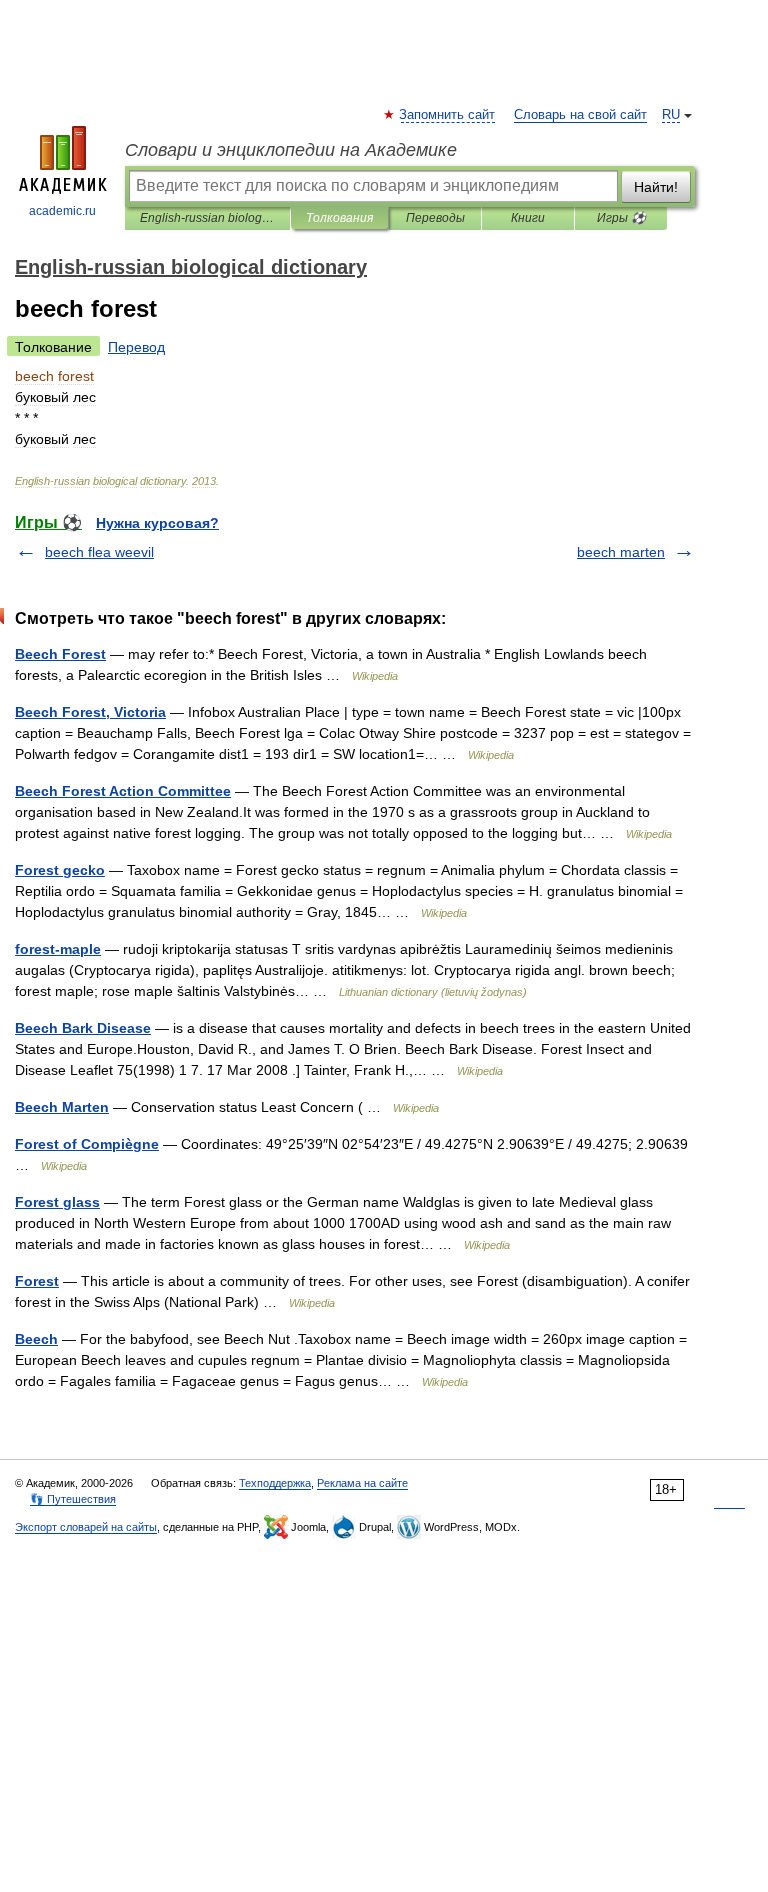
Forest (37, 1281)
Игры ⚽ (621, 218)
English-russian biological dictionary (207, 218)
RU (671, 115)
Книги (528, 218)
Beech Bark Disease (83, 1028)
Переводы (435, 218)
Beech (36, 1339)
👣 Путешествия (73, 1499)
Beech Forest (60, 654)
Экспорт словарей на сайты (86, 1527)
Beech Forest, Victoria (90, 712)
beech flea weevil (99, 552)
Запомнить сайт (448, 115)
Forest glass (57, 1202)
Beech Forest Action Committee (123, 791)
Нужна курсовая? (157, 523)
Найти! (656, 187)
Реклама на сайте (362, 1483)
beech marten (621, 552)
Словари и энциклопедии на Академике (291, 150)
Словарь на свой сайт (580, 115)
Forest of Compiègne (87, 1144)
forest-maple (58, 949)
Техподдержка (275, 1483)
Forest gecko (60, 870)
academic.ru (62, 211)
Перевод (136, 347)
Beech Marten (62, 1107)
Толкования (339, 218)
